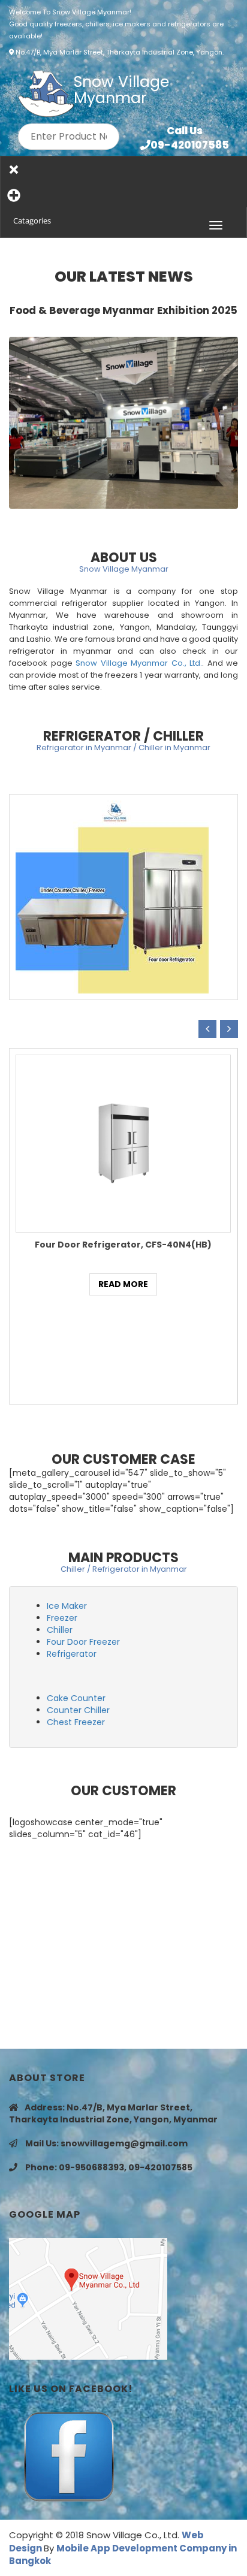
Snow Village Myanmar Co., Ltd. (139, 663)
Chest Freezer (76, 1722)
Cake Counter (76, 1698)
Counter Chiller (78, 1710)
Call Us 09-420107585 (190, 138)
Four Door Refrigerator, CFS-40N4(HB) (123, 1245)
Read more (123, 1284)
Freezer (62, 1618)
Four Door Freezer (83, 1642)
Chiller (60, 1630)
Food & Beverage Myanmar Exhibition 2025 (123, 310)
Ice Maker (67, 1606)
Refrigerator (72, 1654)
